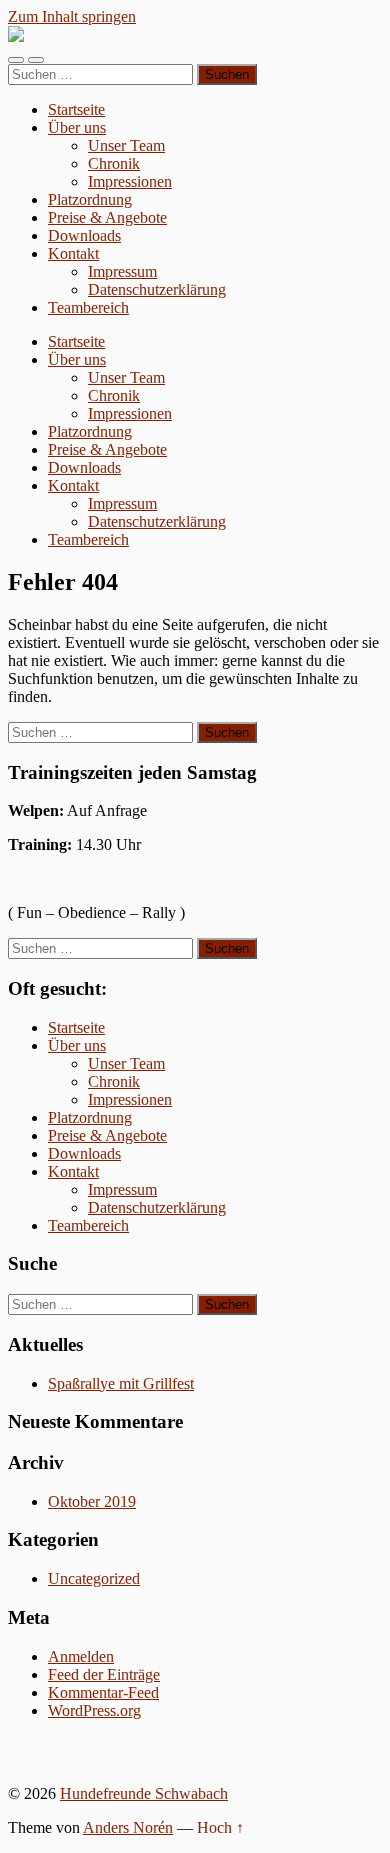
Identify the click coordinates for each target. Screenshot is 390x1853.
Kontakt (73, 253)
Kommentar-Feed (103, 1692)
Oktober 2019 (92, 1501)
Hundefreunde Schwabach (144, 1793)
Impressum (122, 271)
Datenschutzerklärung (157, 289)
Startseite (76, 109)
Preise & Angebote (107, 217)
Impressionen (130, 181)
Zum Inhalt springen (72, 16)
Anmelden (81, 1656)
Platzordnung (90, 199)
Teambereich (88, 307)
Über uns (77, 127)
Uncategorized (94, 1578)
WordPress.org (94, 1710)
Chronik (114, 163)
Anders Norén (128, 1827)
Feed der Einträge (104, 1674)
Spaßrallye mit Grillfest (121, 1383)
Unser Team (126, 145)
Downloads (84, 235)
